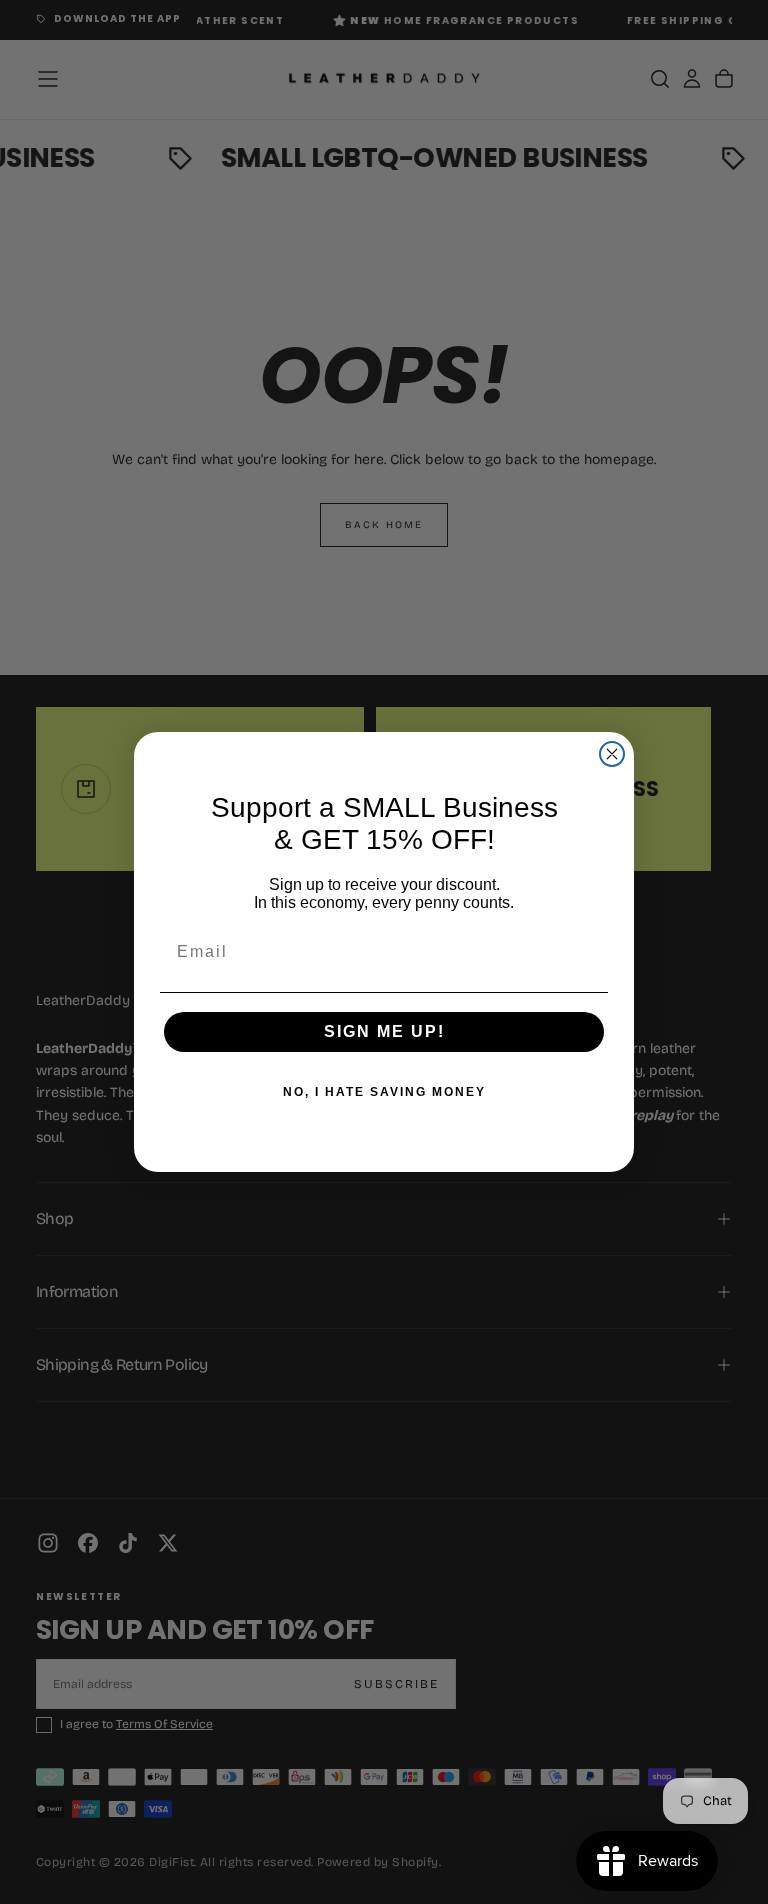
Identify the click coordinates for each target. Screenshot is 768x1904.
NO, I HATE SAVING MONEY (384, 1092)
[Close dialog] (612, 754)
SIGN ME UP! (384, 1031)
